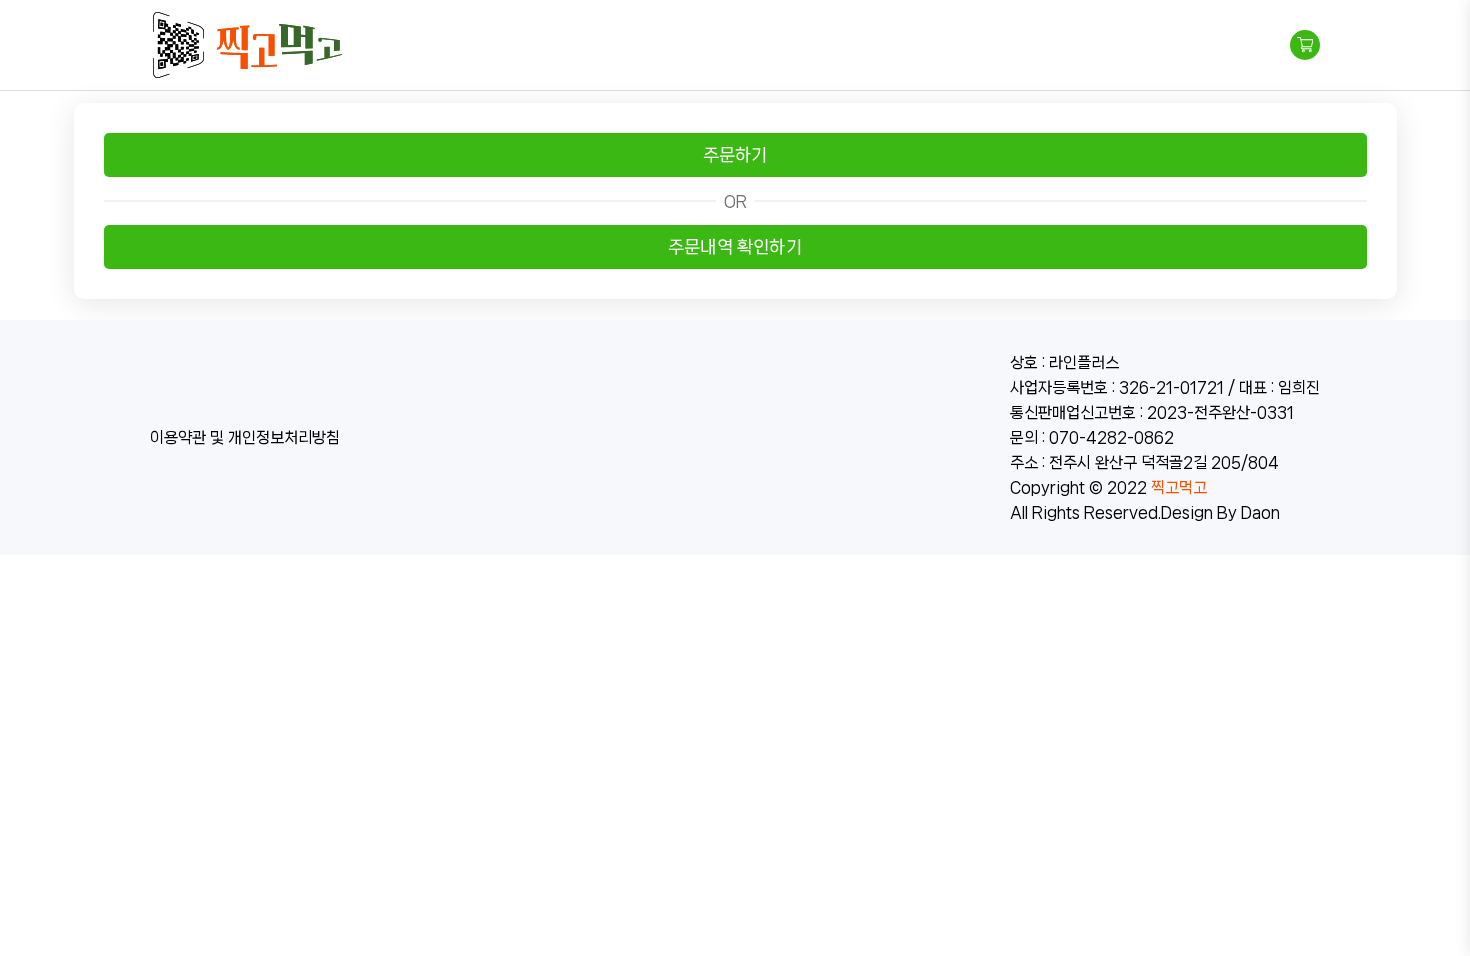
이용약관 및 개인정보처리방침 (245, 437)
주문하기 (735, 155)
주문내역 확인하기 (735, 247)
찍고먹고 (1179, 487)
